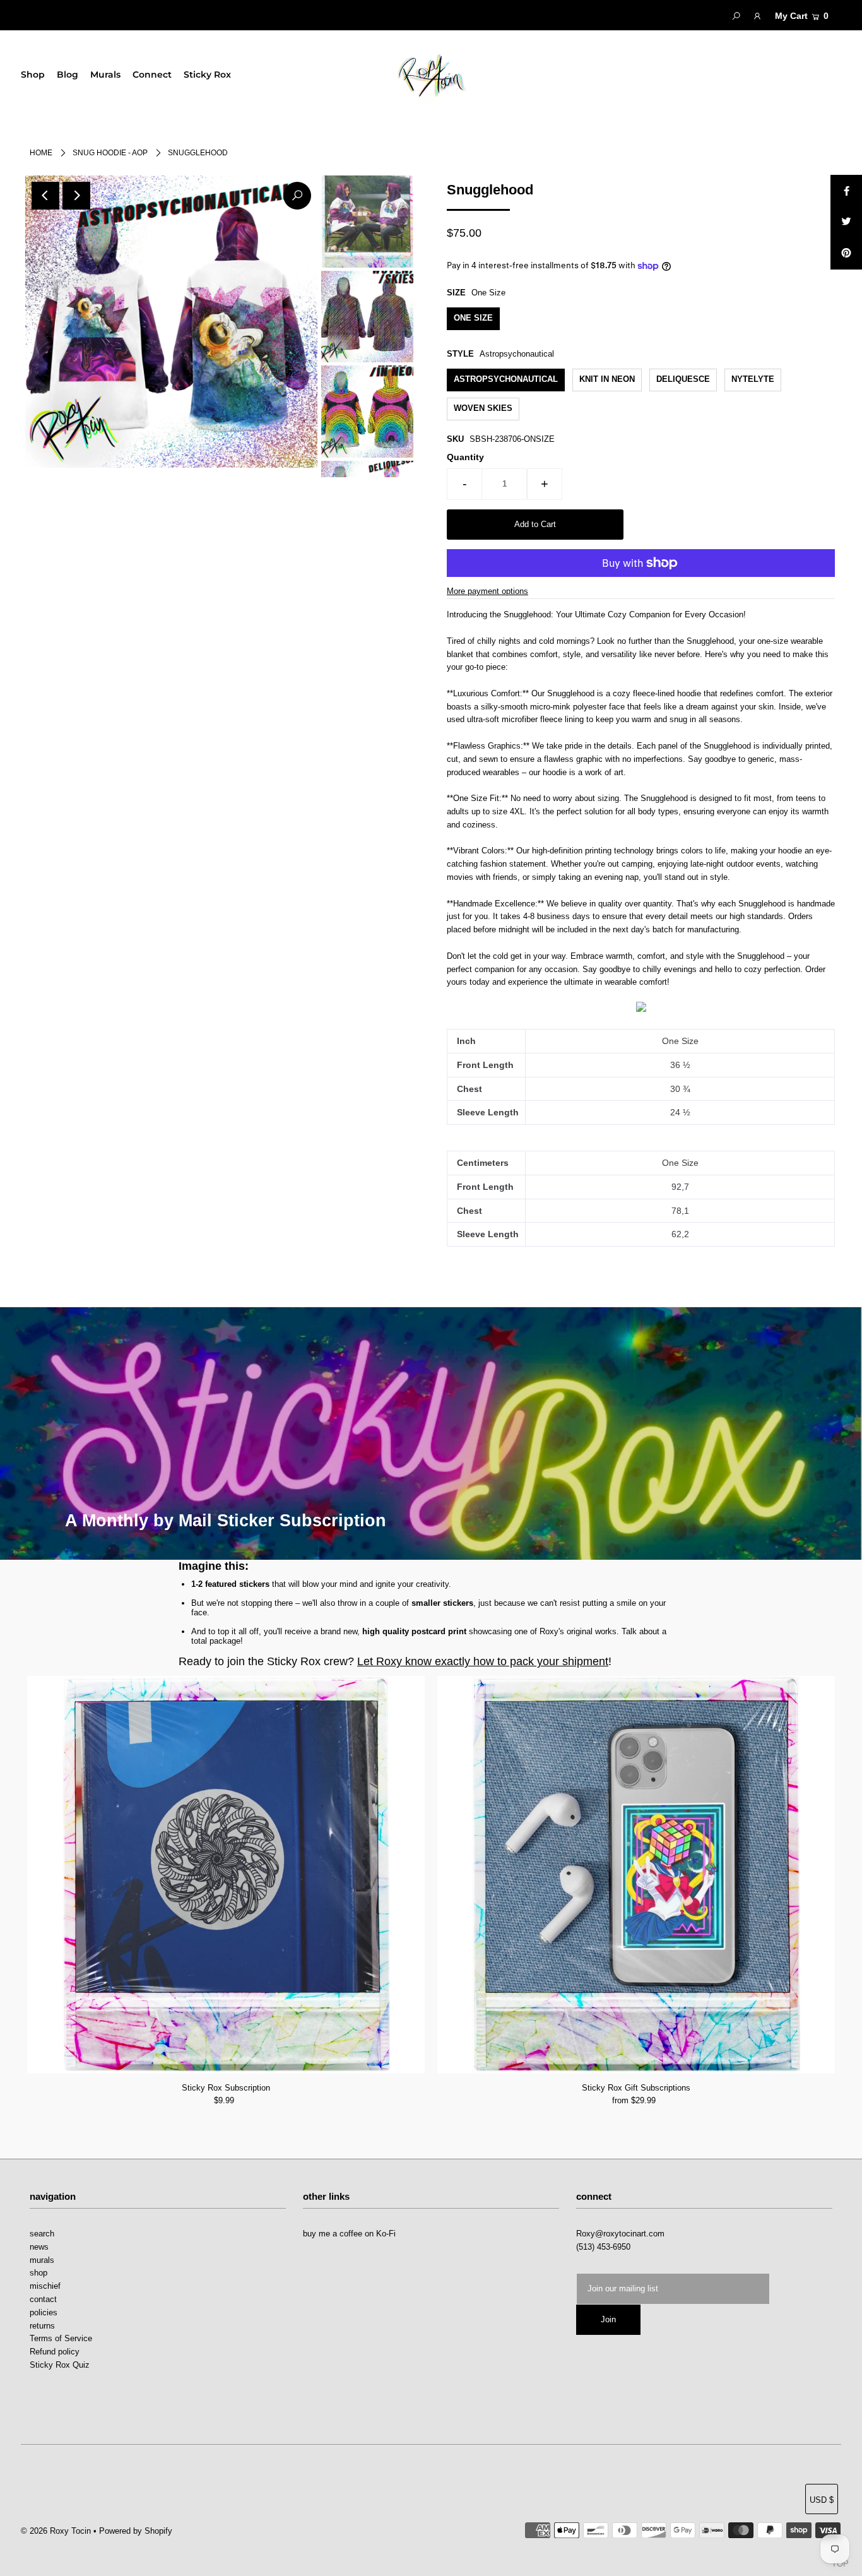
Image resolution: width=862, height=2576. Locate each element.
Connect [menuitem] (152, 74)
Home (41, 153)
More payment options (487, 591)
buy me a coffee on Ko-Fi (349, 2234)
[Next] (76, 196)
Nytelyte (753, 379)
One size (473, 318)
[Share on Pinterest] (846, 254)
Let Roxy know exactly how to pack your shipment (483, 1661)
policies (44, 2312)
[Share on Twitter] (846, 222)
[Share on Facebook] (846, 191)
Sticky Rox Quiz (60, 2365)
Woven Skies (483, 408)
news (39, 2247)
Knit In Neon (607, 379)
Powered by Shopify (136, 2531)
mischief (45, 2286)
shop (38, 2273)
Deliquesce (683, 379)
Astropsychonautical (506, 379)
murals (42, 2260)
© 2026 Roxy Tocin (57, 2531)
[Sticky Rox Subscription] (226, 1875)
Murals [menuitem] (105, 74)
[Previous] (45, 196)
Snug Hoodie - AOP (110, 153)
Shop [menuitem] (33, 74)
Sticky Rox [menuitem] (207, 74)
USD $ (822, 2500)
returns (42, 2326)
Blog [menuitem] (68, 74)
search (42, 2234)
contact (43, 2299)
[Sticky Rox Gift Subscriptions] (636, 1875)
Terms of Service (61, 2338)
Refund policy (55, 2352)
